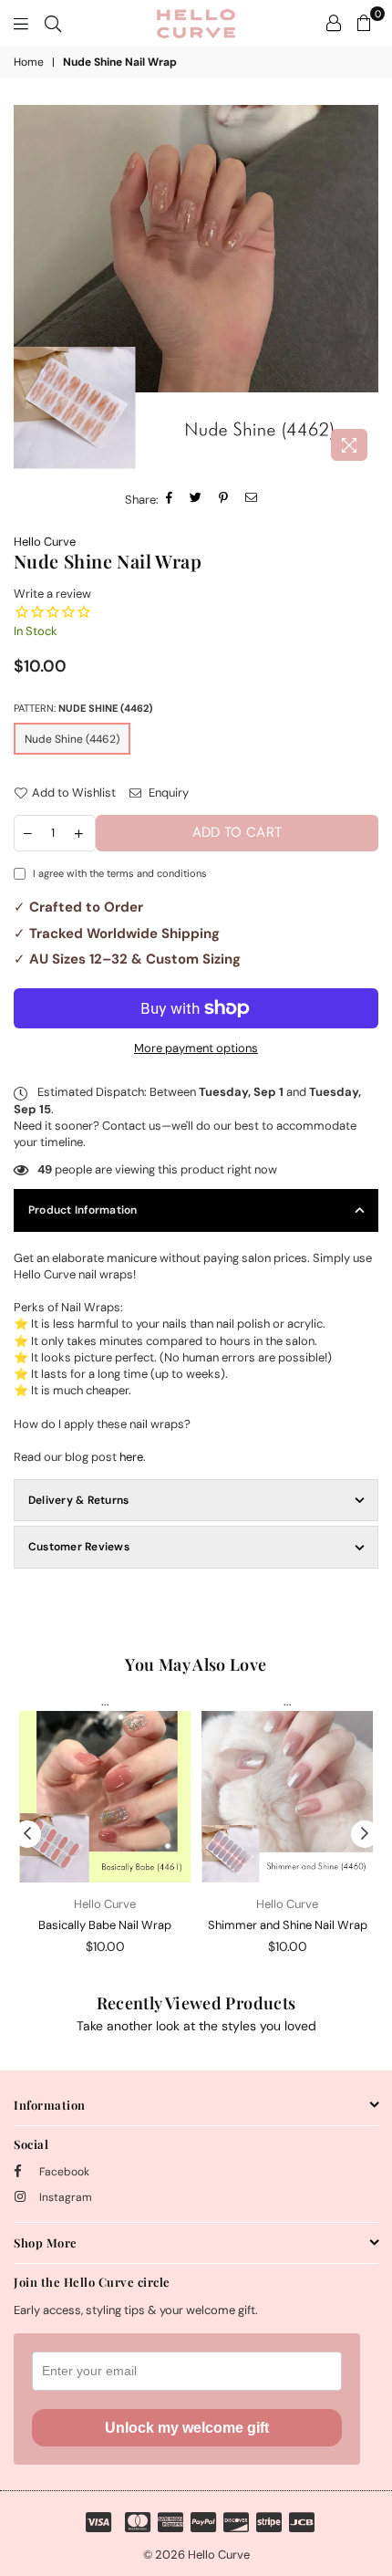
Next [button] (365, 1834)
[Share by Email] (252, 500)
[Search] (53, 23)
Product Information (83, 1210)
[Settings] (334, 23)
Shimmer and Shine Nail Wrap (288, 1925)
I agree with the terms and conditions (120, 873)
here (131, 1457)
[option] (196, 287)
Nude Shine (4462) (72, 739)
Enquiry (167, 793)
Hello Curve (45, 542)
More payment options (196, 1048)
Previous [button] (27, 1834)
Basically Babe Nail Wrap (105, 1925)
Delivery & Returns (78, 1500)
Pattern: (83, 708)
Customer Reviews (79, 1547)
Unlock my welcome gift (187, 2428)
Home (29, 62)
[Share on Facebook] (170, 500)
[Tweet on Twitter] (196, 500)
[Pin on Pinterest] (224, 500)
